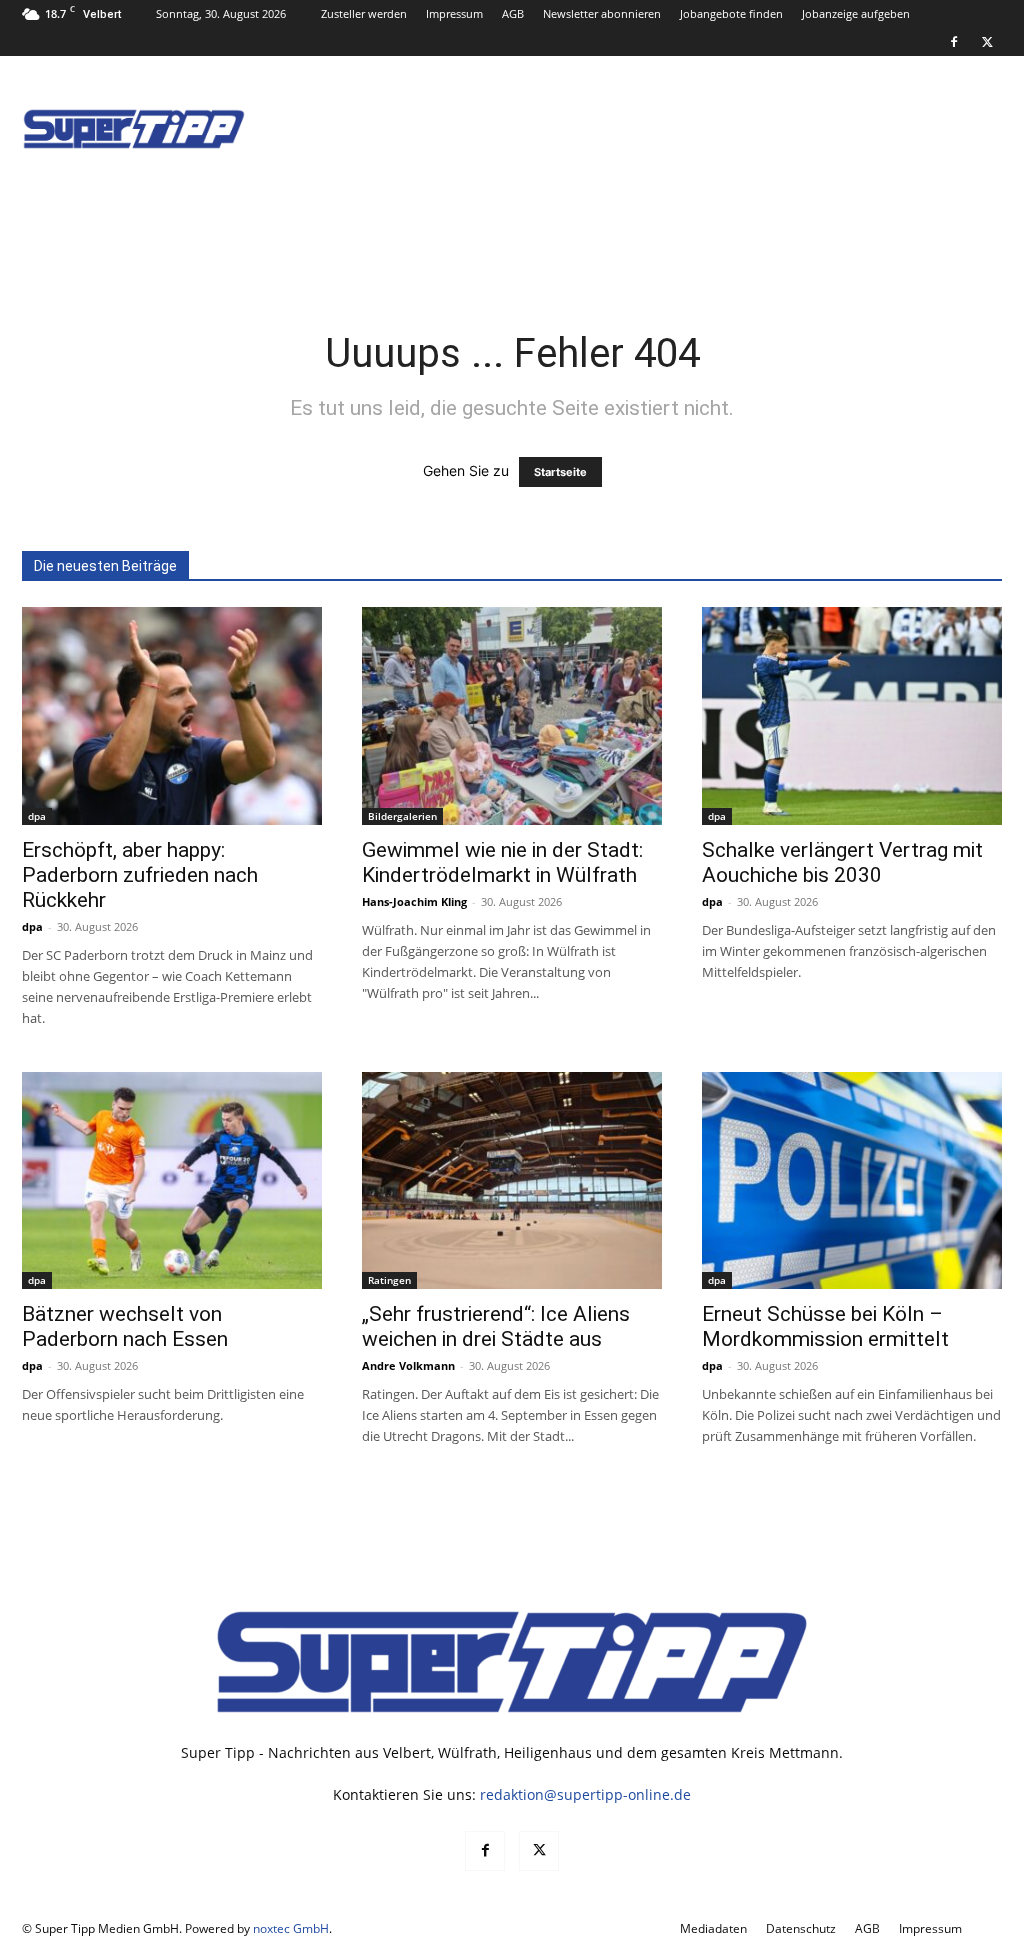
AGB (513, 13)
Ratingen (389, 1280)
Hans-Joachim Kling (414, 901)
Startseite (560, 472)
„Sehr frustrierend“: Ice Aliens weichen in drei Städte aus (496, 1326)
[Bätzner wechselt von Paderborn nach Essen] (172, 1181)
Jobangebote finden (731, 13)
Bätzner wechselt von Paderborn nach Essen (125, 1326)
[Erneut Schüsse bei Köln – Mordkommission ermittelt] (852, 1181)
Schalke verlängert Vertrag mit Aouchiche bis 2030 (842, 862)
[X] (987, 42)
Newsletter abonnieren (602, 13)
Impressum (454, 13)
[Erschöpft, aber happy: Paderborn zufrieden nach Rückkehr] (172, 716)
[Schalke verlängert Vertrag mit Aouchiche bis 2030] (852, 716)
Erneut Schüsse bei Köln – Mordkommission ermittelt (825, 1326)
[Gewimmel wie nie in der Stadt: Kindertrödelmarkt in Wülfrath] (512, 716)
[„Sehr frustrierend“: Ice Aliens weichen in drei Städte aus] (512, 1181)
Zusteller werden (364, 13)
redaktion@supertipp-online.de (585, 1794)
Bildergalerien (402, 816)
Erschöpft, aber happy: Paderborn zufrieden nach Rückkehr (140, 875)
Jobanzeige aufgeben (856, 13)
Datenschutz (801, 1928)
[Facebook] (954, 42)
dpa (37, 816)
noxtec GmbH (291, 1928)
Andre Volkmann (408, 1365)
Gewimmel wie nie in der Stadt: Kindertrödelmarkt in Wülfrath (502, 862)
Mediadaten (713, 1928)
